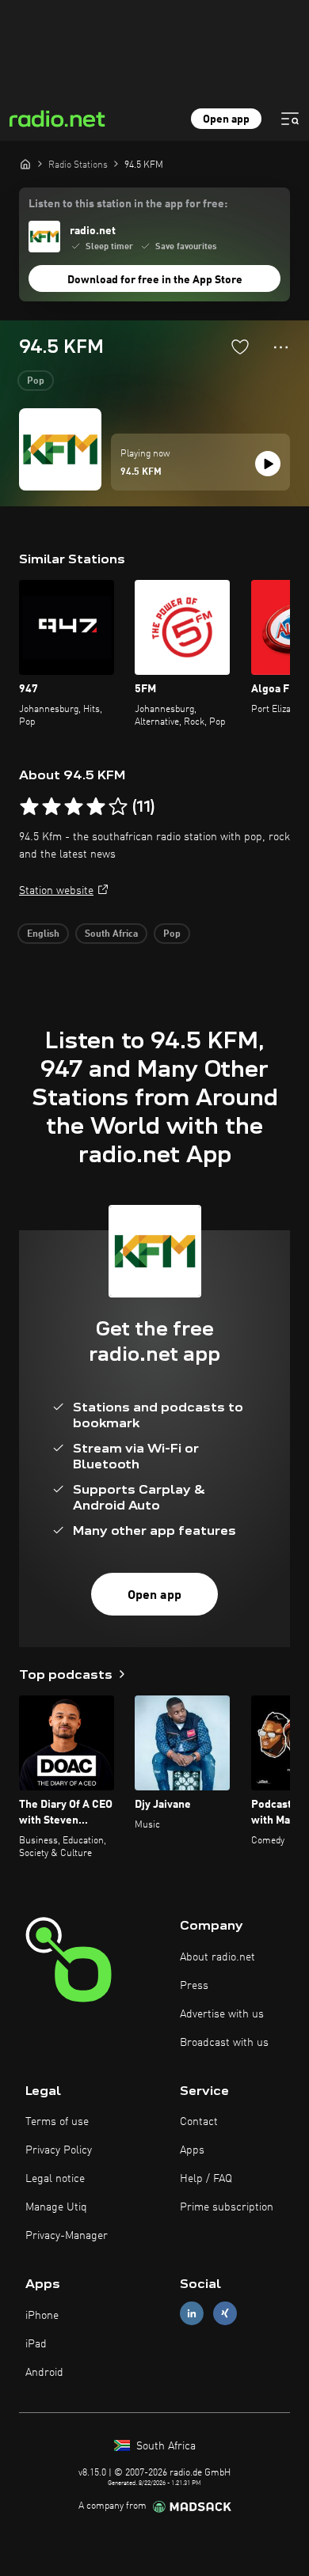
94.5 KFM (141, 472)
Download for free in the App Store (155, 280)
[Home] (25, 164)
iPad (36, 2344)
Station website (56, 891)
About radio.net (217, 1957)
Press (194, 1986)
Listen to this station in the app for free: (128, 204)
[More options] (281, 347)
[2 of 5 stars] (51, 807)
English (43, 934)
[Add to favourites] (240, 347)
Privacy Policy (59, 2150)
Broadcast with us (224, 2043)
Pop (36, 381)
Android (44, 2373)
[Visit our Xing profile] (225, 2314)
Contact (199, 2122)
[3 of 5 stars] (74, 807)
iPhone (42, 2316)
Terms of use (57, 2122)
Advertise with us (222, 2014)
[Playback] (268, 464)
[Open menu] (290, 119)
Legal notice (55, 2179)
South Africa (111, 934)
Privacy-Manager (67, 2236)
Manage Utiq (56, 2207)
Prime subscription (227, 2207)
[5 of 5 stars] (118, 807)
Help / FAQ (206, 2179)
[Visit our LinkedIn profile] (192, 2314)
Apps (192, 2150)
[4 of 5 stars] (96, 807)
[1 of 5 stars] (29, 807)
